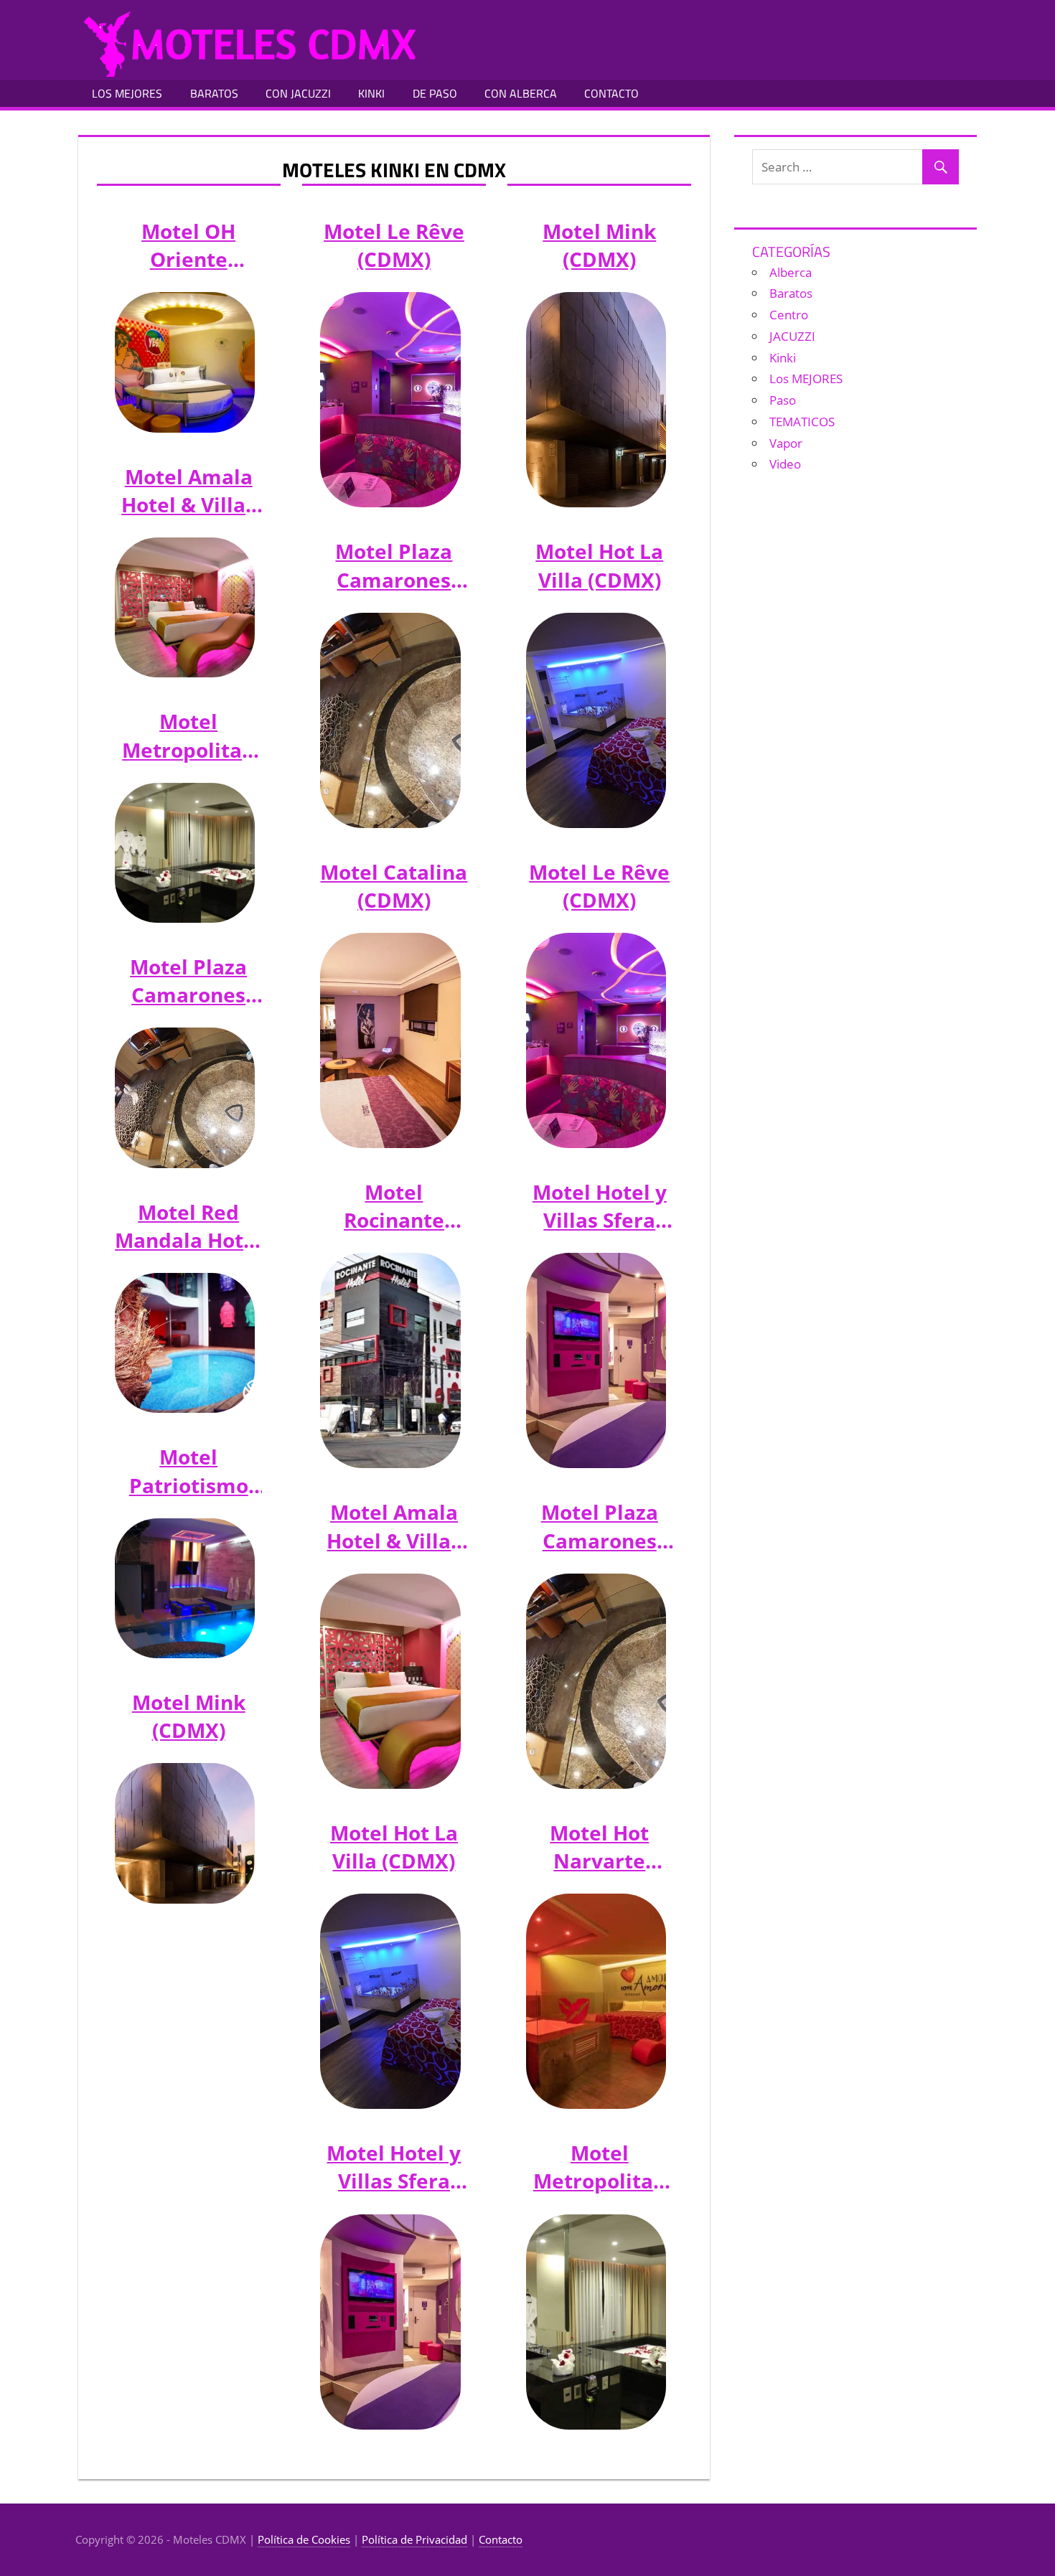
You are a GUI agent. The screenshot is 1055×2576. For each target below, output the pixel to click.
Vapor (786, 443)
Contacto (501, 2539)
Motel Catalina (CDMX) (394, 886)
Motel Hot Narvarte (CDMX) (599, 1847)
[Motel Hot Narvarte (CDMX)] (596, 2001)
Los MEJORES (127, 93)
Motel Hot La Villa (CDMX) (394, 1847)
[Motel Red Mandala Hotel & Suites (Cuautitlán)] (185, 1343)
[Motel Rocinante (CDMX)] (390, 1360)
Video (785, 464)
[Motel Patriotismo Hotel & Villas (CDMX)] (185, 1588)
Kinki (783, 358)
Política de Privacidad (414, 2539)
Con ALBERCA (521, 93)
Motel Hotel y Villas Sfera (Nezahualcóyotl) (394, 2167)
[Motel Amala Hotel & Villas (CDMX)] (185, 607)
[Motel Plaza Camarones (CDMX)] (185, 1097)
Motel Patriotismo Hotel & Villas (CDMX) (188, 1471)
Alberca (791, 272)
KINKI (371, 93)
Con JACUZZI (298, 93)
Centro (789, 315)
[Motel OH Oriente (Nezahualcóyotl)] (185, 362)
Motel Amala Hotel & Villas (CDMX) (188, 491)
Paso (783, 400)
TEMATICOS (802, 422)
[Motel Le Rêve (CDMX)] (390, 400)
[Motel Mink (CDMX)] (185, 1833)
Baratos (791, 293)
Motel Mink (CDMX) (189, 1716)
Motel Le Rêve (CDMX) (394, 245)
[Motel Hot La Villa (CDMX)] (390, 2001)
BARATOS (214, 93)
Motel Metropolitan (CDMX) (188, 735)
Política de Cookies (304, 2539)
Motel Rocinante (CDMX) (394, 1206)
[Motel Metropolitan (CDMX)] (185, 853)
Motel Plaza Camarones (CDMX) (188, 981)
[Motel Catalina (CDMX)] (390, 1040)
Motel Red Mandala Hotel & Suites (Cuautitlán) (188, 1226)
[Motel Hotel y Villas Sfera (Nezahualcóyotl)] (390, 2322)
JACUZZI (792, 336)
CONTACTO (611, 93)
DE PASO (435, 93)
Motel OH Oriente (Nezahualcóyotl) (188, 245)
